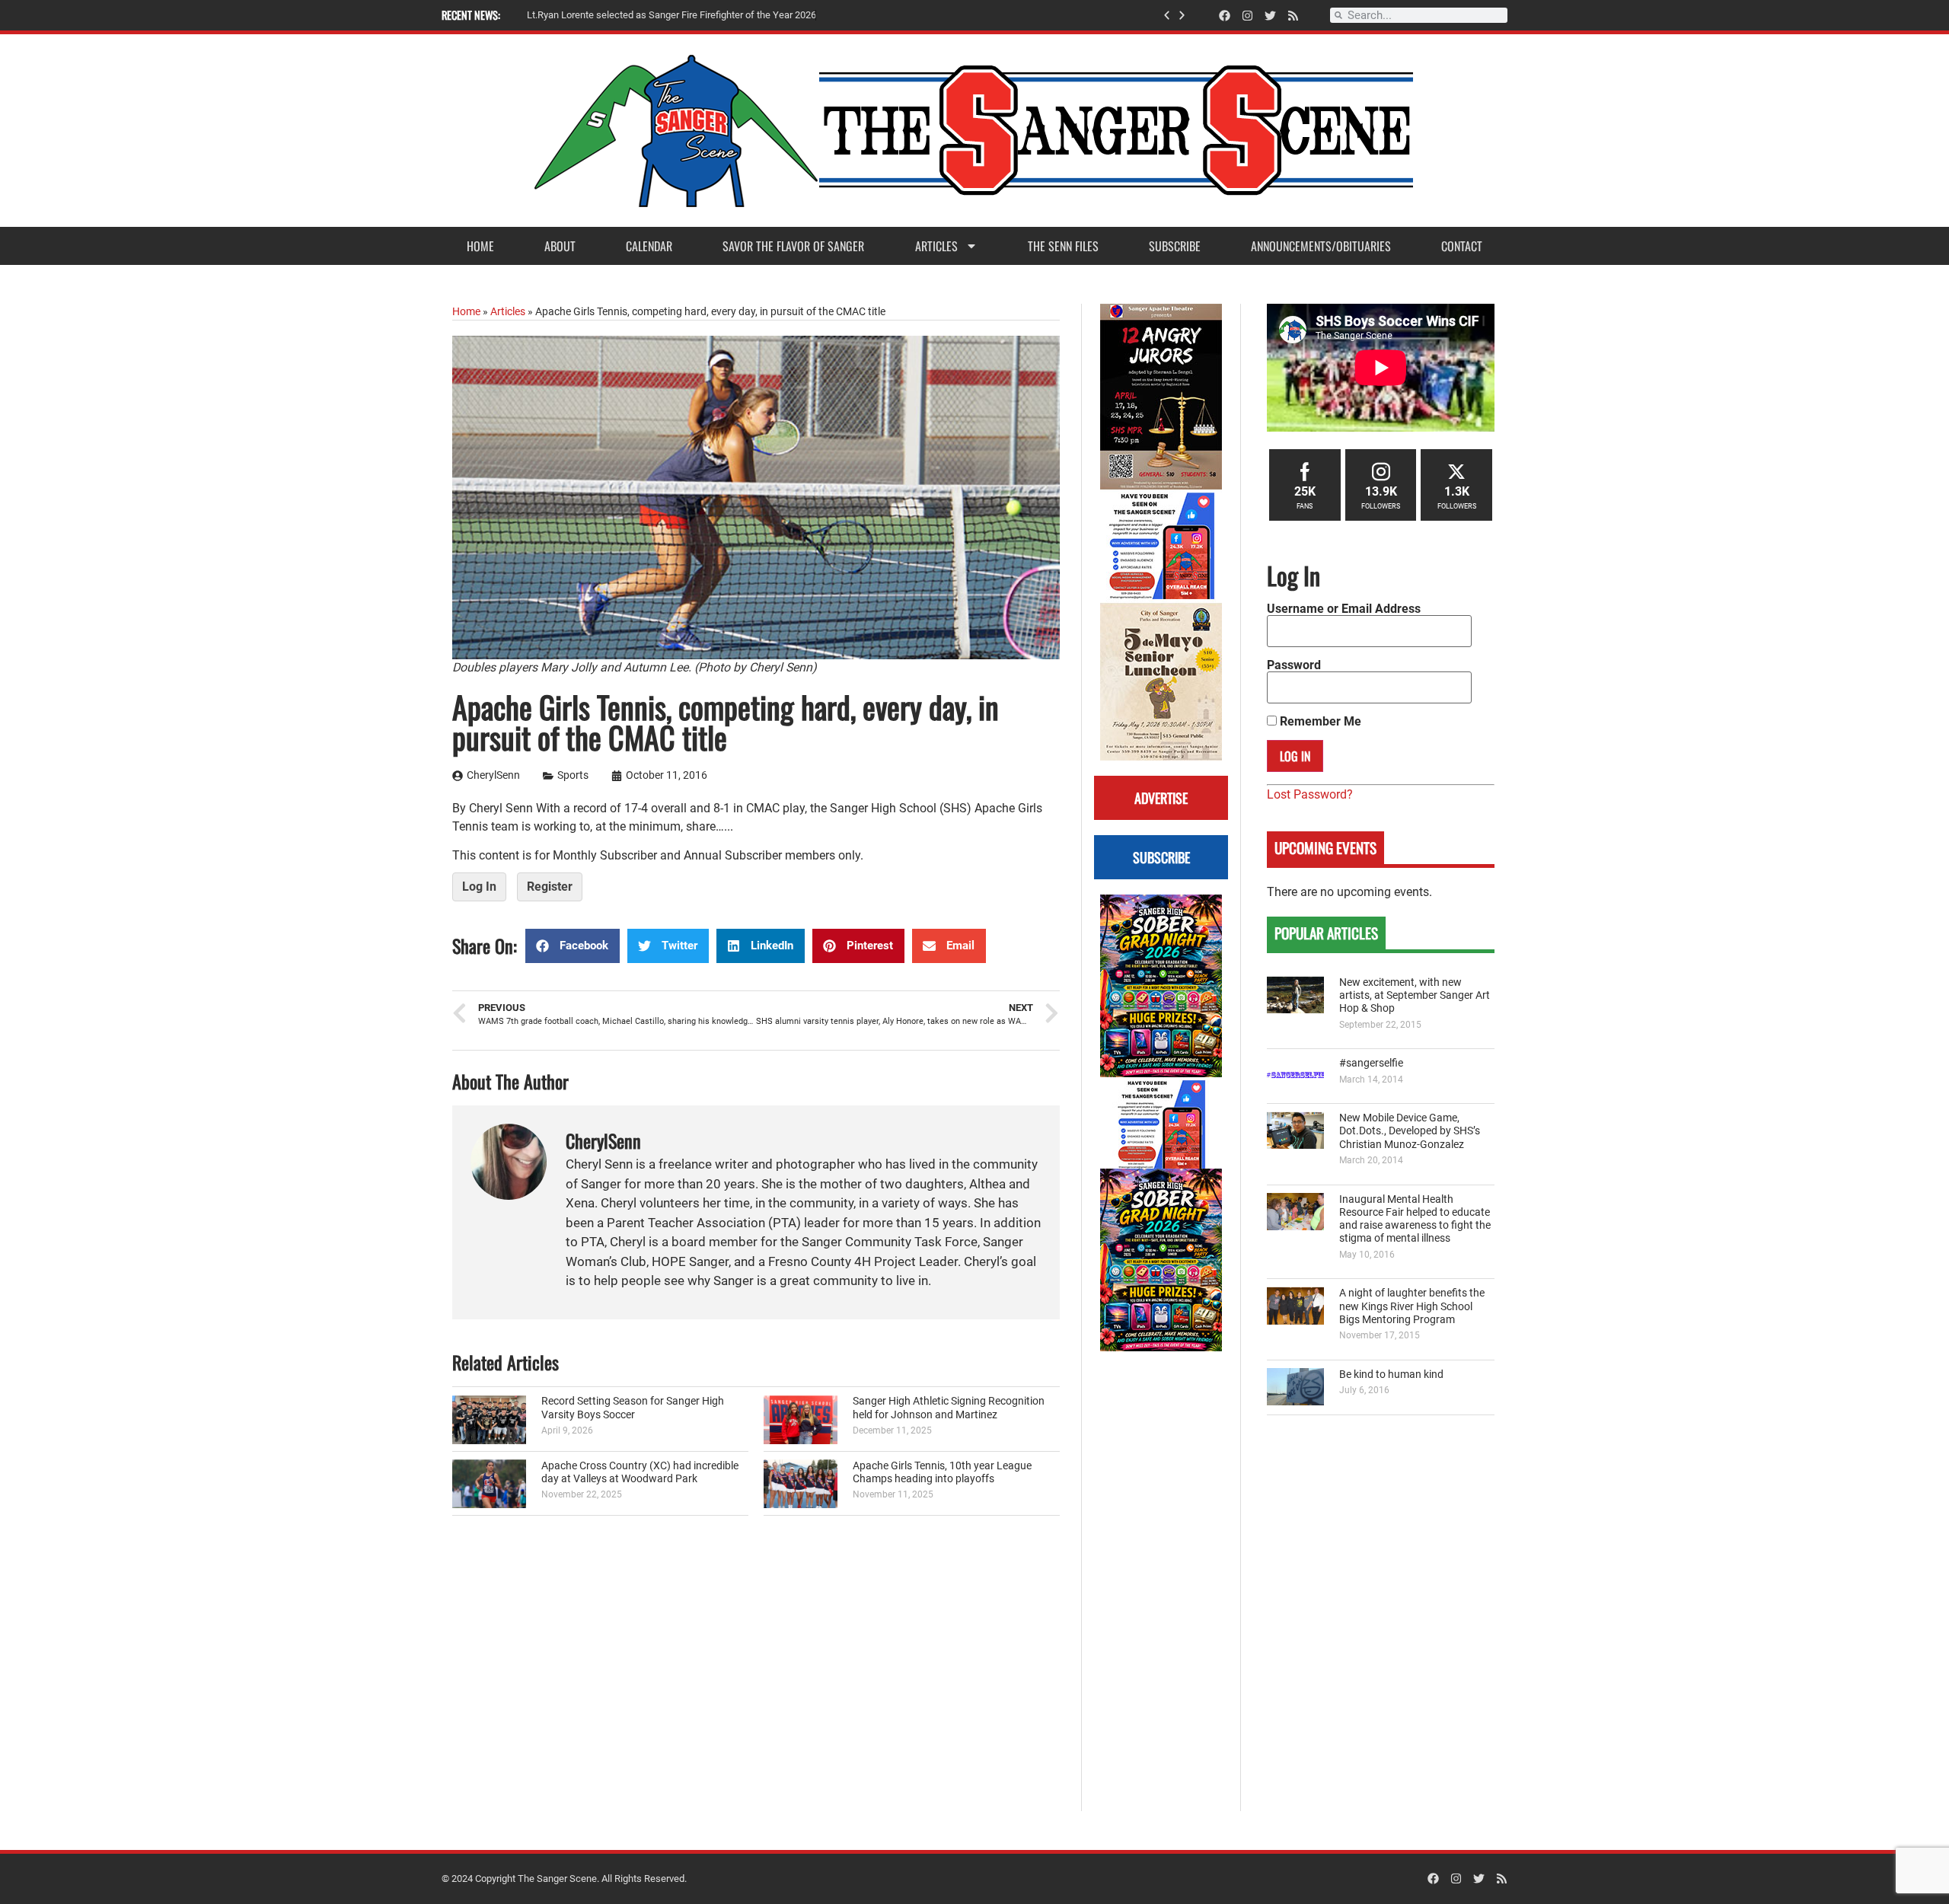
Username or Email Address (1344, 609)
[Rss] (1293, 16)
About (560, 246)
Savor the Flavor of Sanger (793, 246)
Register (550, 887)
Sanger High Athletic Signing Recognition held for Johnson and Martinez (949, 1408)
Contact (1462, 246)
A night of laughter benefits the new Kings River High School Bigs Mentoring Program (1412, 1306)
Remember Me (1319, 722)
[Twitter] (1270, 16)
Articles (936, 246)
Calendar (649, 246)
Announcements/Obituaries (1321, 246)
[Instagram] (1247, 16)
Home (480, 246)
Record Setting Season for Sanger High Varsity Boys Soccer (633, 1408)
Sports (573, 775)
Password (1294, 665)
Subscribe (1175, 246)
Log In (479, 887)
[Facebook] (1225, 16)
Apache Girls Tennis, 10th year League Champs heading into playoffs (942, 1472)
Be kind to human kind (1391, 1375)
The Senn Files (1063, 246)
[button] (1167, 16)
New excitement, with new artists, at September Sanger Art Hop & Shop (1415, 996)
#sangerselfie (1371, 1063)
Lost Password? (1310, 794)
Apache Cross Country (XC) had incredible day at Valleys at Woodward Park (640, 1472)
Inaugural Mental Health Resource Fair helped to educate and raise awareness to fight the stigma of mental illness (1415, 1219)
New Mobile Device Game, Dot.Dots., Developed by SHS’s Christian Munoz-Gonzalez (1410, 1131)
